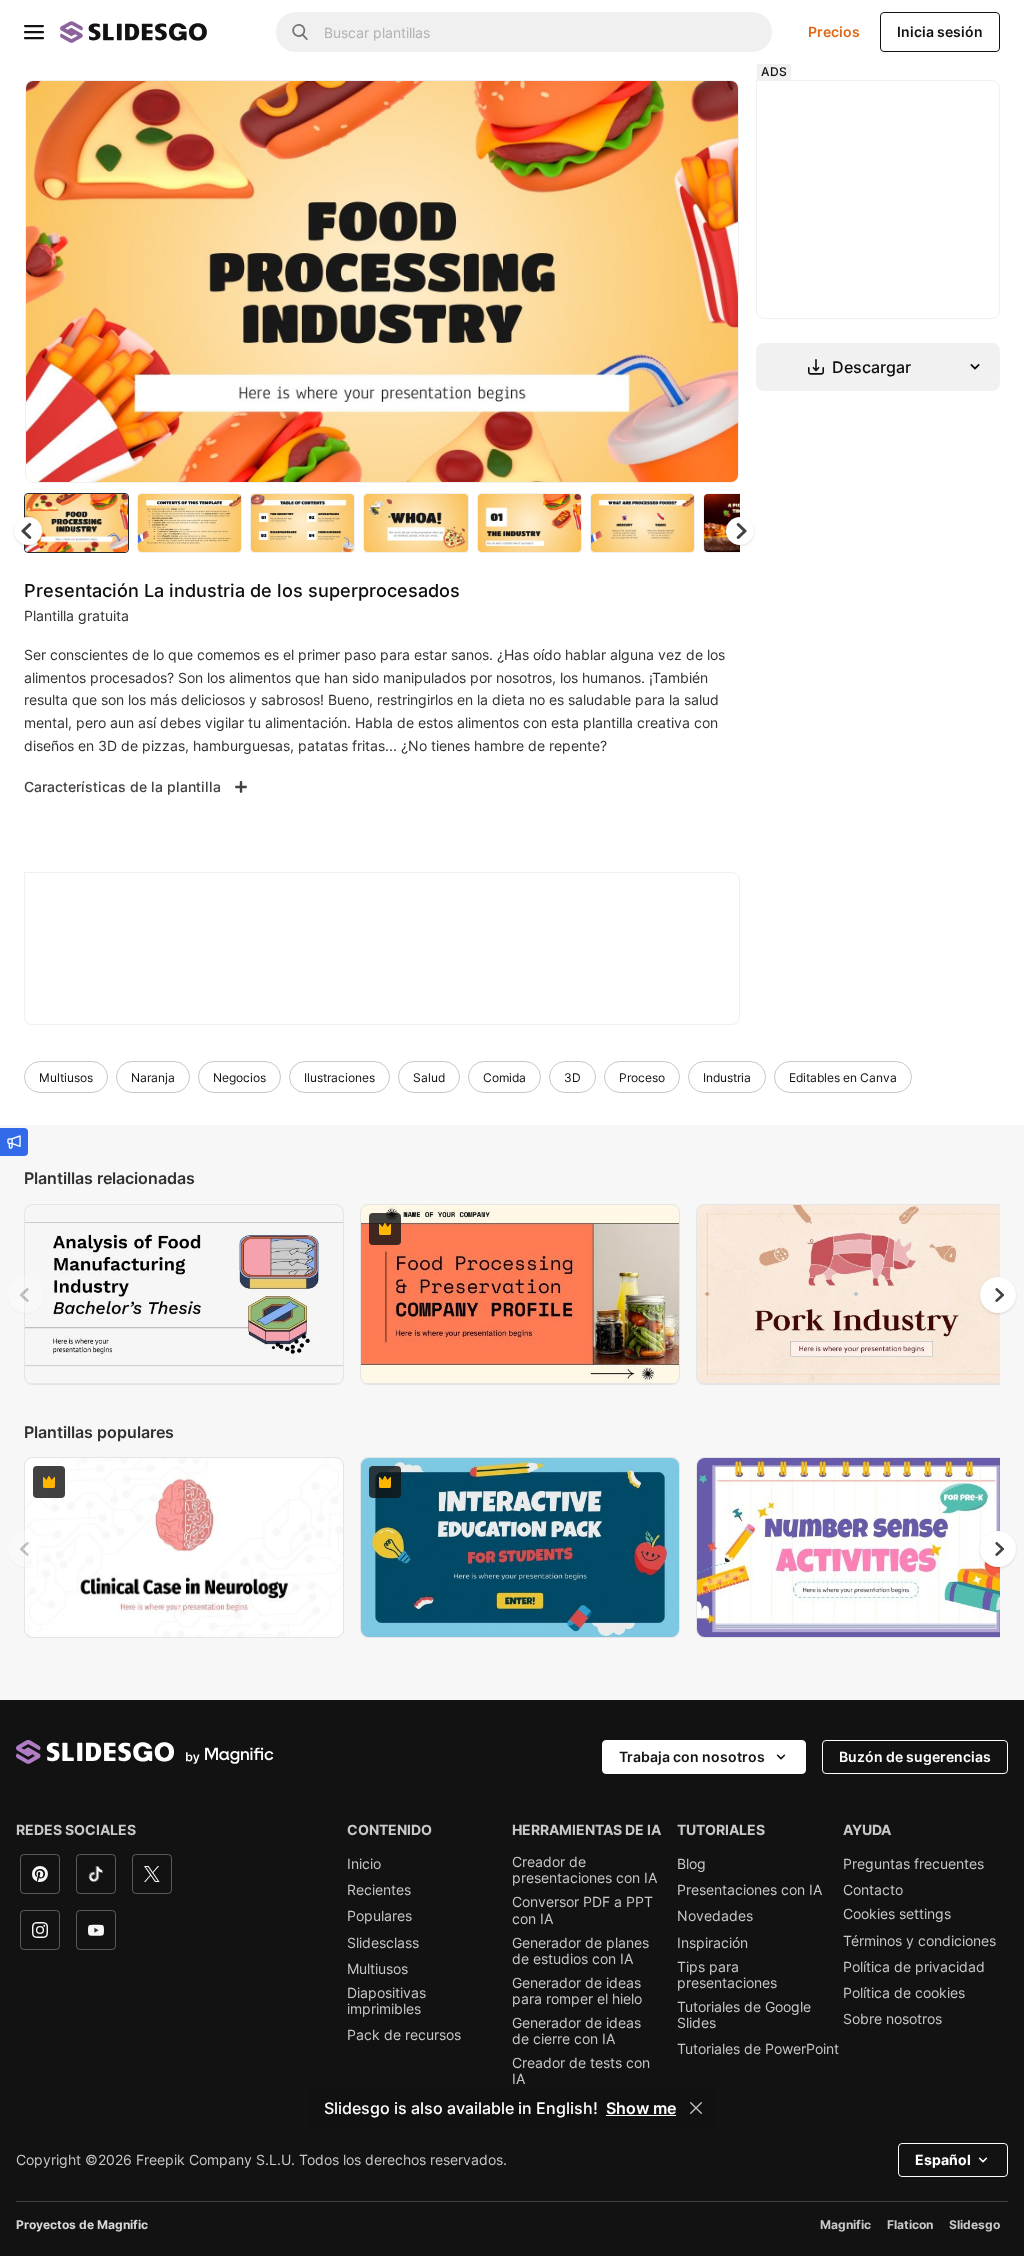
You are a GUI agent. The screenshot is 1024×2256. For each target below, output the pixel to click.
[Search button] (300, 32)
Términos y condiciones (919, 1941)
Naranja (153, 1077)
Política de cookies (904, 1993)
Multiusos (66, 1077)
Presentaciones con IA (749, 1890)
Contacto (873, 1890)
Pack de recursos (404, 2035)
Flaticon (910, 2224)
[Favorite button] (653, 112)
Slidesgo (974, 2224)
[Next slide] (709, 281)
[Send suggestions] (14, 1142)
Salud (429, 1077)
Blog (691, 1864)
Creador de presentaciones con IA (584, 1870)
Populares (379, 1916)
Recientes (379, 1890)
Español (943, 2159)
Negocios (239, 1077)
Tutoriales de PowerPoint (758, 2049)
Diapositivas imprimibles (386, 2001)
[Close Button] (696, 2108)
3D (572, 1077)
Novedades (715, 1916)
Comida (504, 1077)
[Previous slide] (26, 1295)
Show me (641, 2108)
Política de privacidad (914, 1967)
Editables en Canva (843, 1077)
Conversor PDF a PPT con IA (582, 1910)
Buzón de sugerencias (915, 1756)
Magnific (845, 2224)
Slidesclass (383, 1943)
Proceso (642, 1077)
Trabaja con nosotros (692, 1756)
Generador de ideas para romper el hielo (577, 1991)
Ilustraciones (339, 1077)
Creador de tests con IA (581, 2071)
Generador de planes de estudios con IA (580, 1951)
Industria (727, 1077)
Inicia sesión (940, 31)
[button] (740, 531)
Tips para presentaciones (727, 1975)
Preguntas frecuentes (913, 1864)
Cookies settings (897, 1914)
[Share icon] (705, 112)
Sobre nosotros (892, 2019)
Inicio (364, 1864)
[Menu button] (34, 32)
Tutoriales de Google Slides (744, 2015)
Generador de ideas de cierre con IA (576, 2031)
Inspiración (712, 1943)
